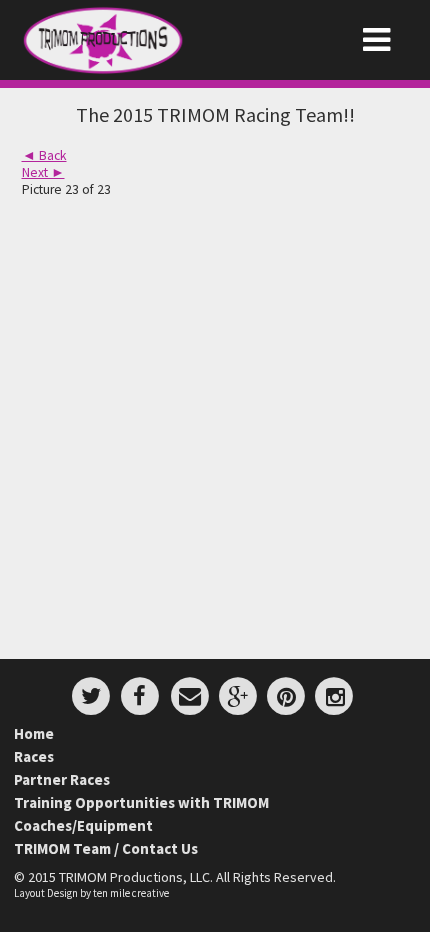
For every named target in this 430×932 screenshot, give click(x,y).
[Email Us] (190, 693)
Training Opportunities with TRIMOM (141, 802)
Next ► (43, 172)
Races (34, 756)
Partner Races (62, 779)
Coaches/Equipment (83, 825)
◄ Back (44, 155)
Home (34, 733)
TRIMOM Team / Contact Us (106, 848)
